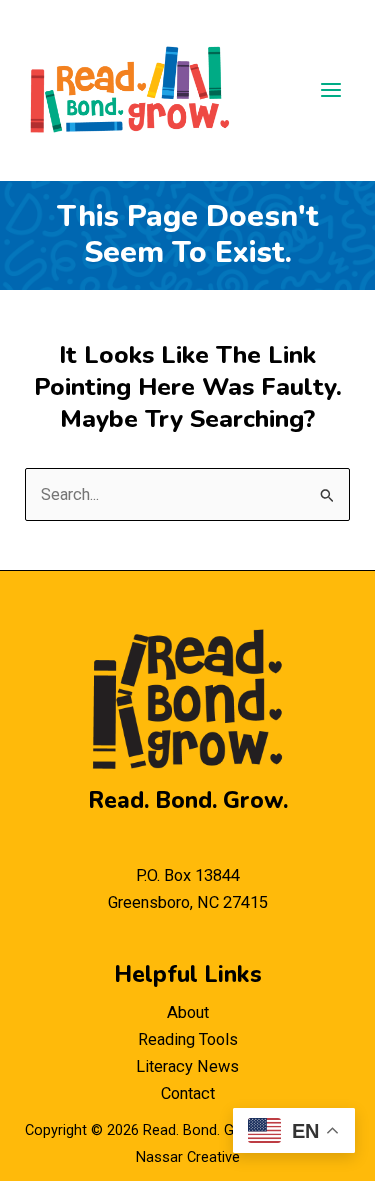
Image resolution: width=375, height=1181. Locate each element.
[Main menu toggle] (330, 90)
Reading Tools (188, 1039)
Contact (188, 1093)
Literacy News (187, 1066)
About (188, 1012)
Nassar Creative (188, 1157)
